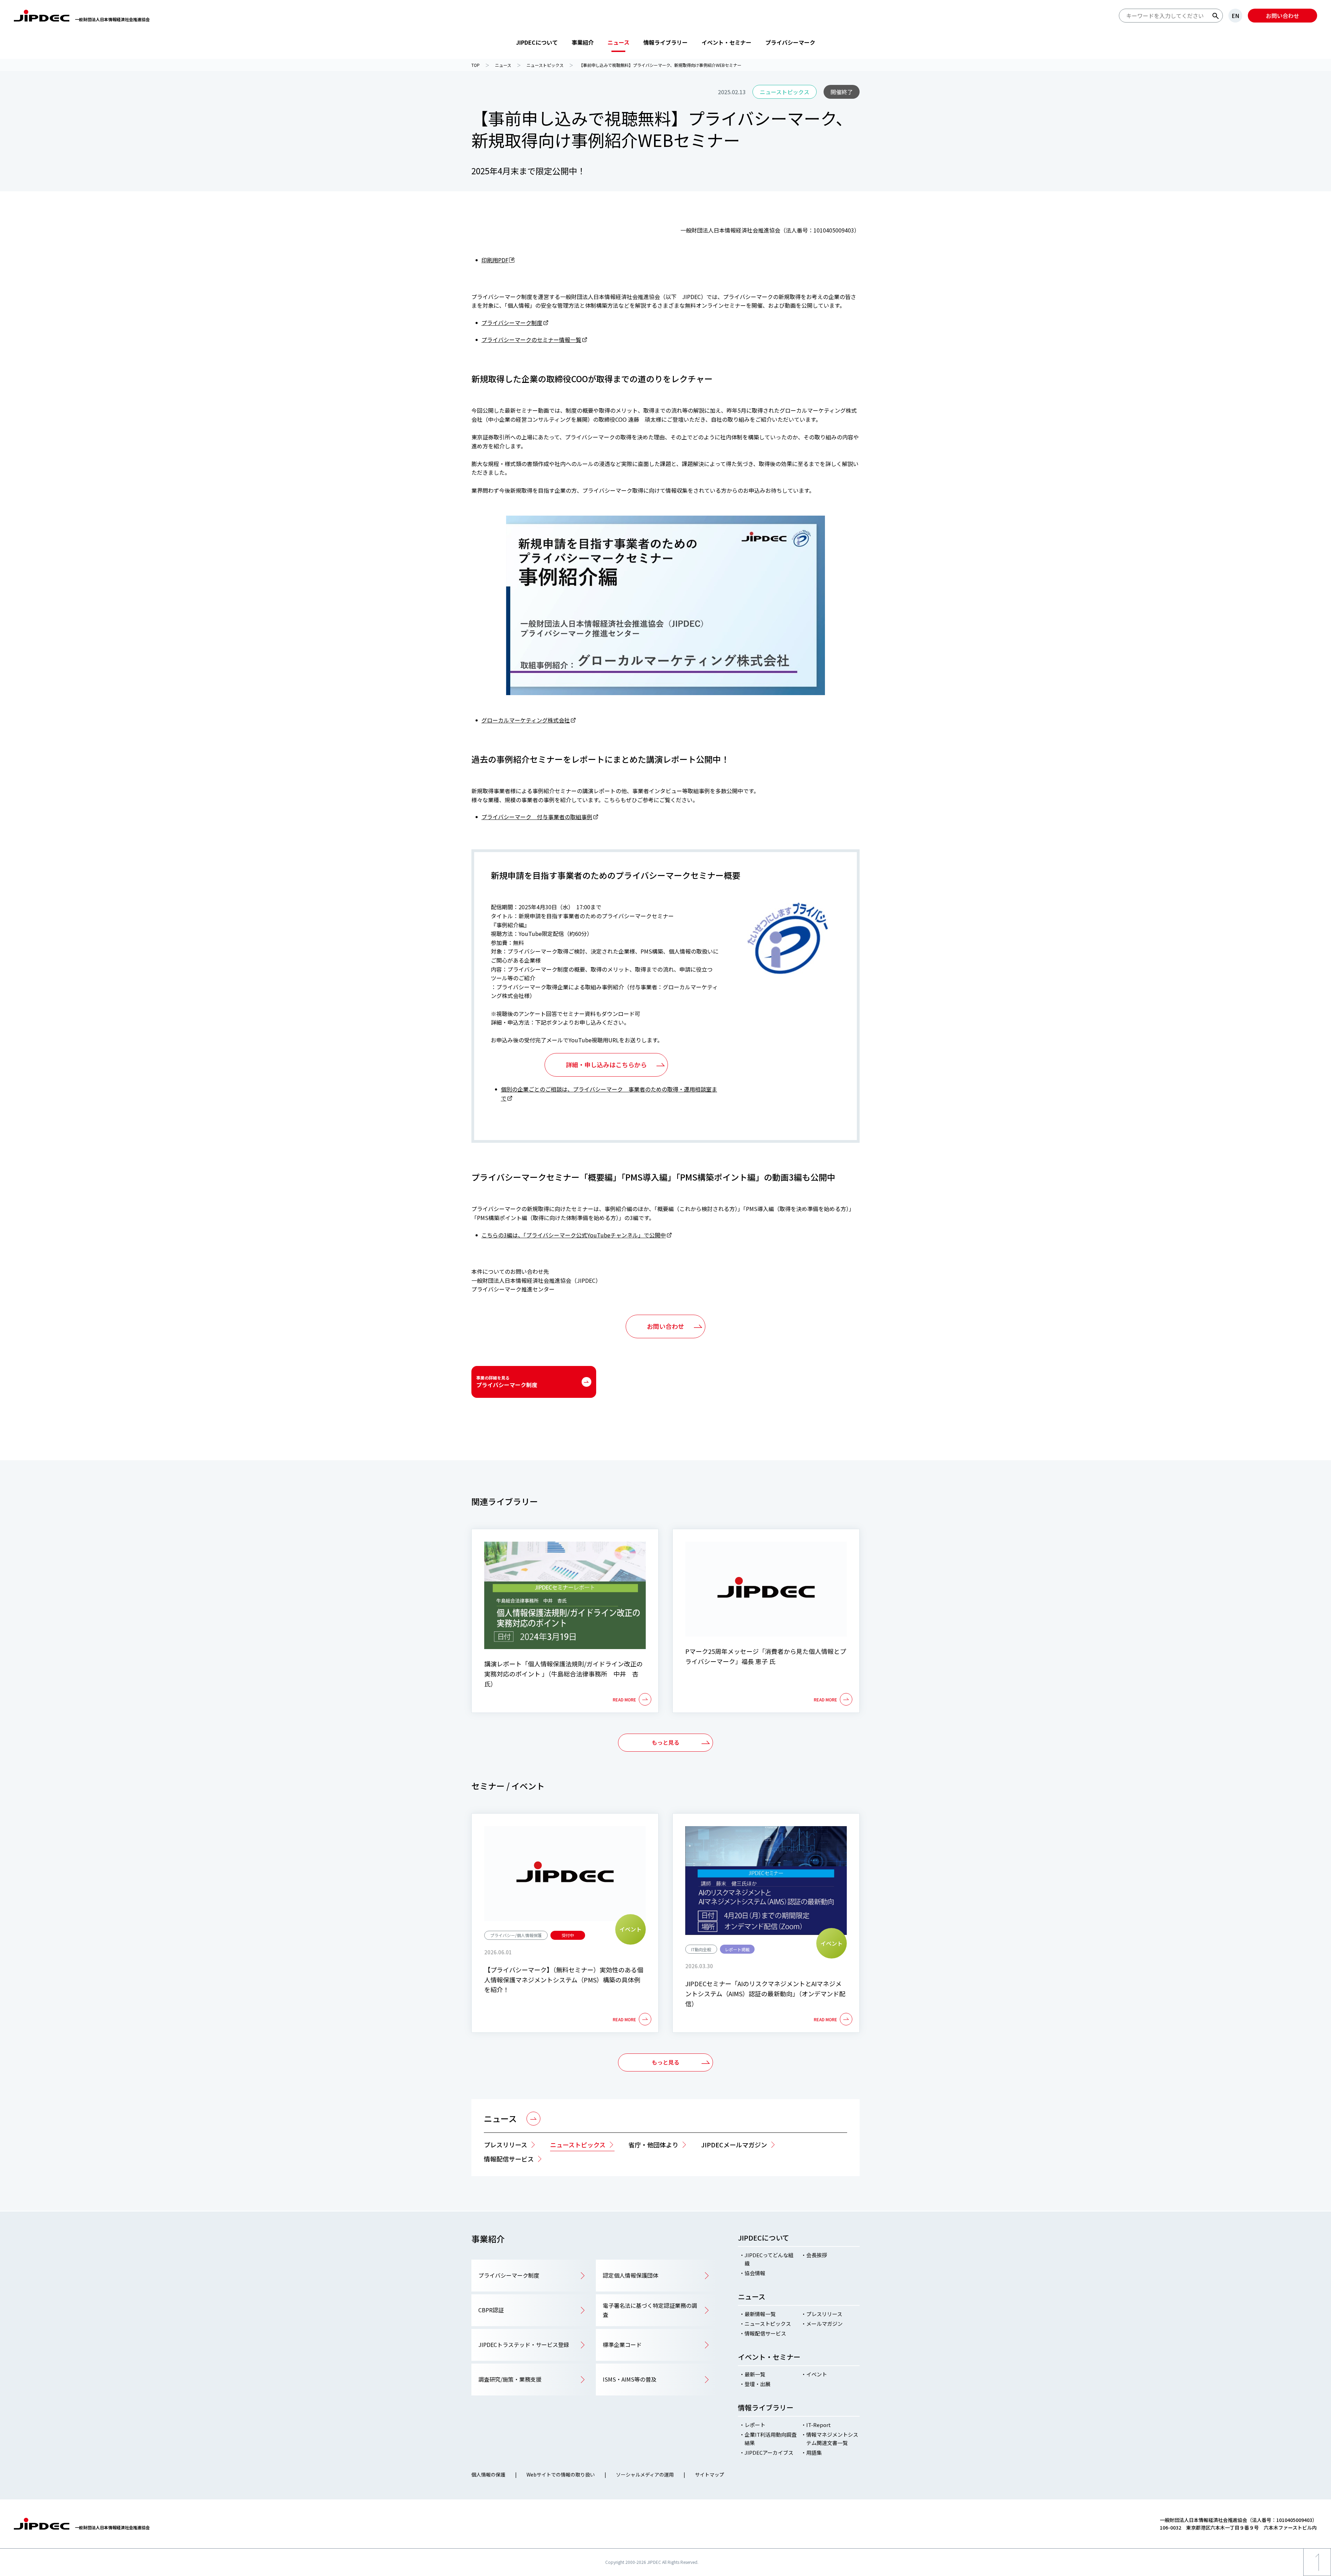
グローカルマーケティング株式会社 (526, 720)
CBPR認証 (491, 2310)
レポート (755, 2425)
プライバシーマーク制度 (512, 323)
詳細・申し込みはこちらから (606, 1064)
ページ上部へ (1317, 2576)
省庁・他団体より (653, 2145)
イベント (817, 2374)
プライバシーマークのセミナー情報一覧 (531, 340)
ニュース (619, 42)
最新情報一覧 (760, 2314)
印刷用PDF (495, 260)
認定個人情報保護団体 (630, 2275)
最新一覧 (755, 2374)
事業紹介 (583, 42)
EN (1235, 16)
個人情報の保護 (488, 2474)
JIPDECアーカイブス (769, 2452)
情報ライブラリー (665, 42)
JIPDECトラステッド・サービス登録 (524, 2345)
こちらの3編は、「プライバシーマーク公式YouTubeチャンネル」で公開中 (574, 1235)
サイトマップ (710, 2474)
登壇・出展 (758, 2384)
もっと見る (665, 1742)
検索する (1216, 16)
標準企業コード (622, 2345)
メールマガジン (824, 2324)
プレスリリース (506, 2145)
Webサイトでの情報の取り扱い (561, 2474)
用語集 (814, 2452)
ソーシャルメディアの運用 (645, 2474)
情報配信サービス (509, 2159)
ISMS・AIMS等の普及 (630, 2379)
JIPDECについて (537, 42)
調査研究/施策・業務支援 (510, 2379)
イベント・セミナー (727, 42)
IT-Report (819, 2425)
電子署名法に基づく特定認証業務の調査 (650, 2310)
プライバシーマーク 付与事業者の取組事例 (537, 817)
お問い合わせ (1282, 16)
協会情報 (755, 2273)
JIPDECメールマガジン (734, 2145)
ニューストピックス (578, 2145)
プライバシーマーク (790, 42)
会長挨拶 (817, 2255)
